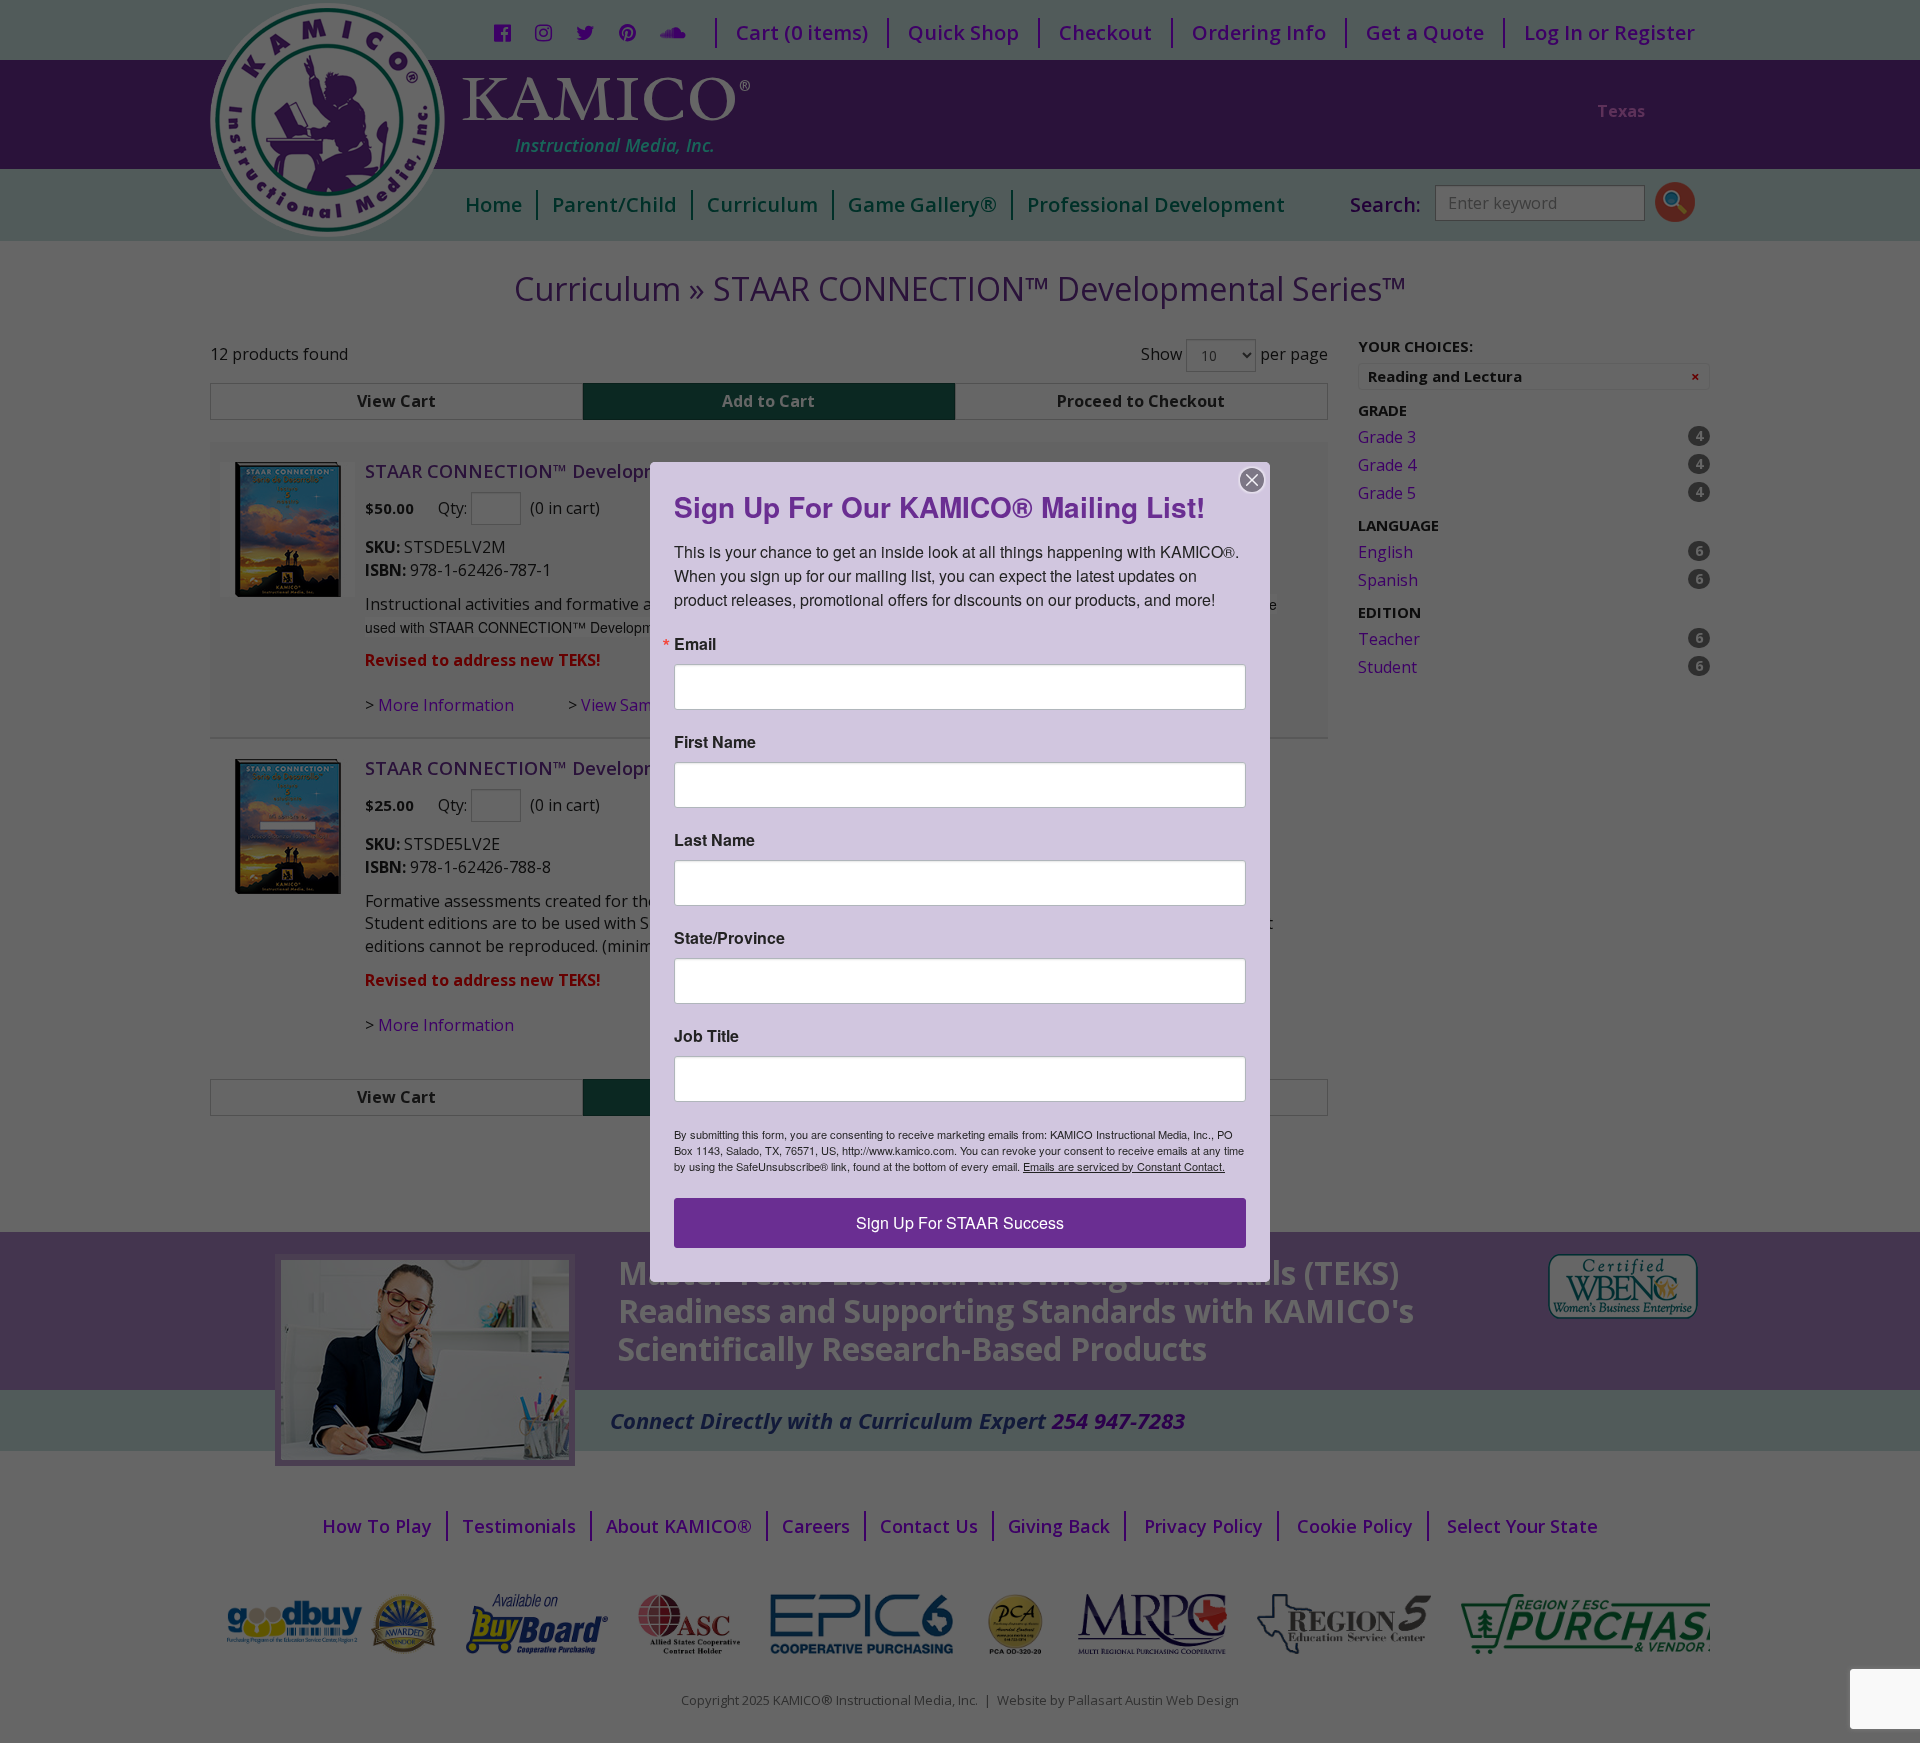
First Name (715, 742)
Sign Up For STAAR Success (960, 1222)
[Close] (1252, 480)
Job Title (706, 1036)
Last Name (714, 840)
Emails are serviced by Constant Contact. (1124, 1166)
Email (695, 644)
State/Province (729, 938)
